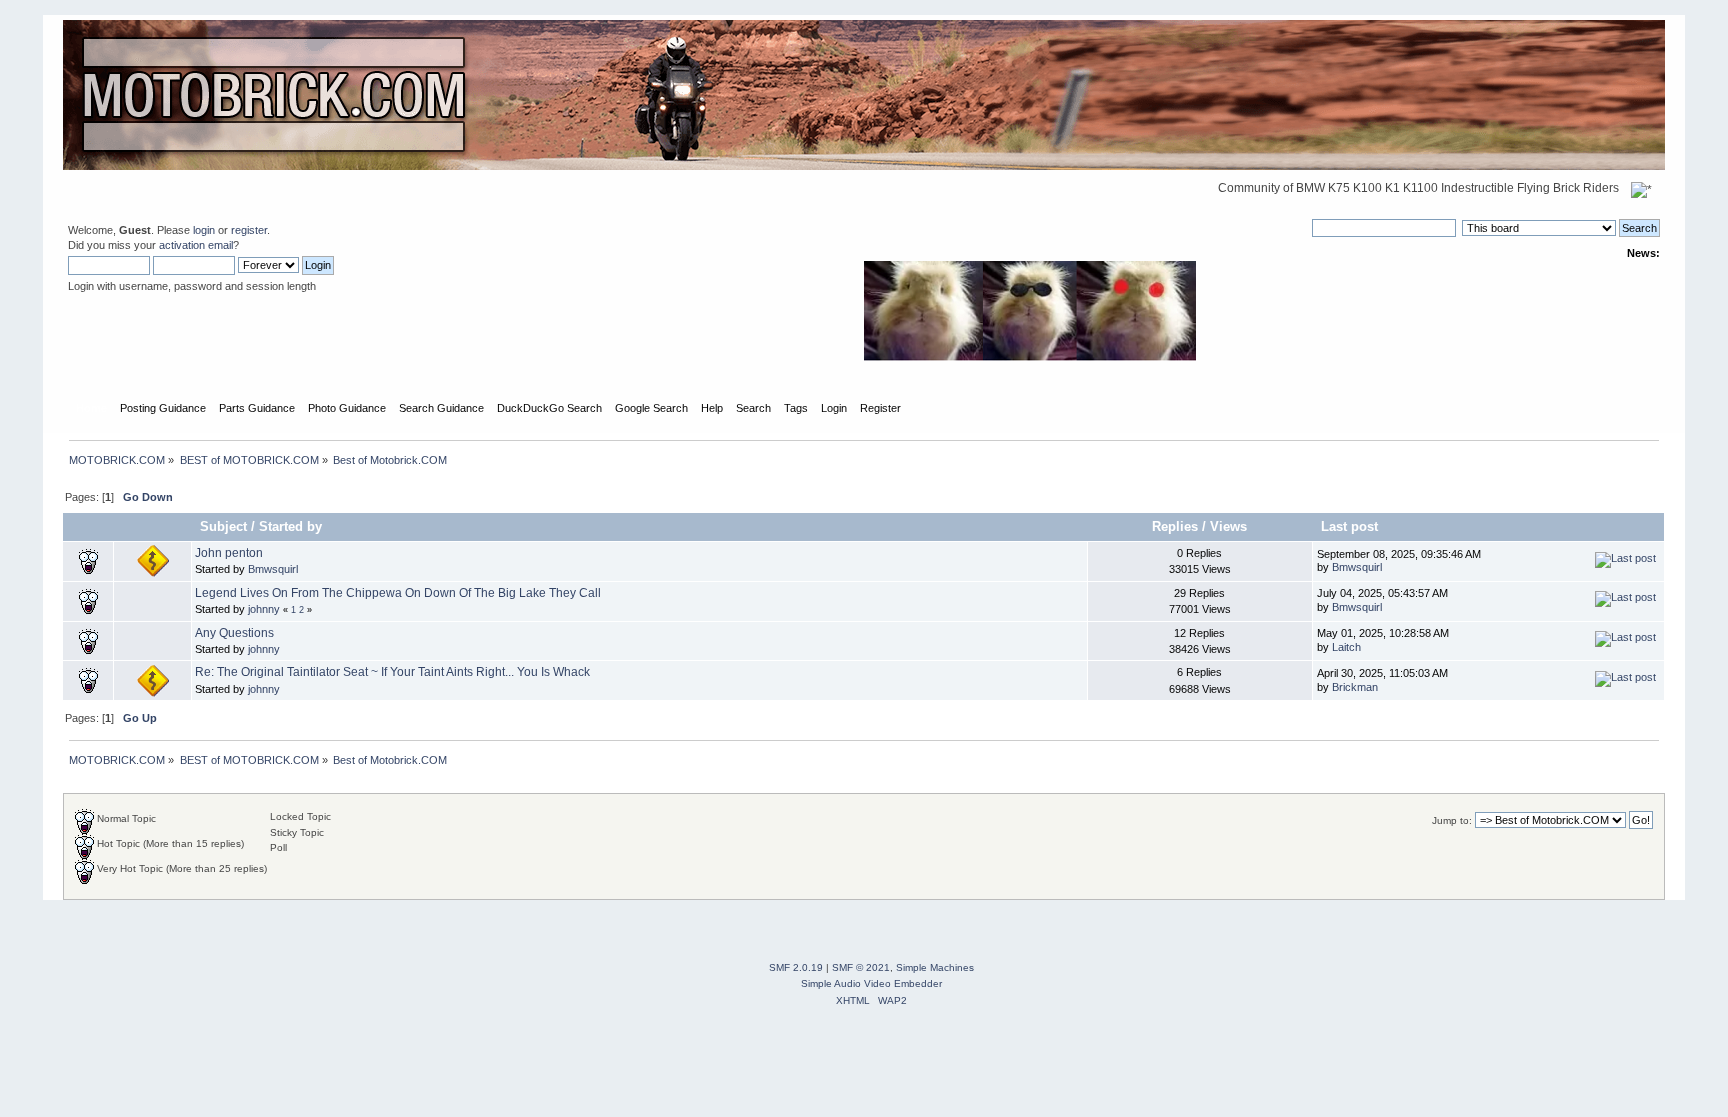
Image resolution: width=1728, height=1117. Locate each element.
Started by (290, 526)
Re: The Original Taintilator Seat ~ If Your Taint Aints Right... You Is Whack (392, 672)
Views (1228, 526)
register (249, 230)
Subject (223, 526)
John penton (229, 553)
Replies (1175, 526)
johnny (264, 609)
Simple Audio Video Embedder (871, 983)
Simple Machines (935, 967)
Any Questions (234, 633)
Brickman (1355, 687)
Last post (1351, 526)
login (204, 230)
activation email (196, 245)
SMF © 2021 (861, 967)
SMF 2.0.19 (796, 967)
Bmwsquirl (273, 569)
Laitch (1346, 647)
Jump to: (1452, 820)
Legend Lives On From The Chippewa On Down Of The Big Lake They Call (398, 593)
